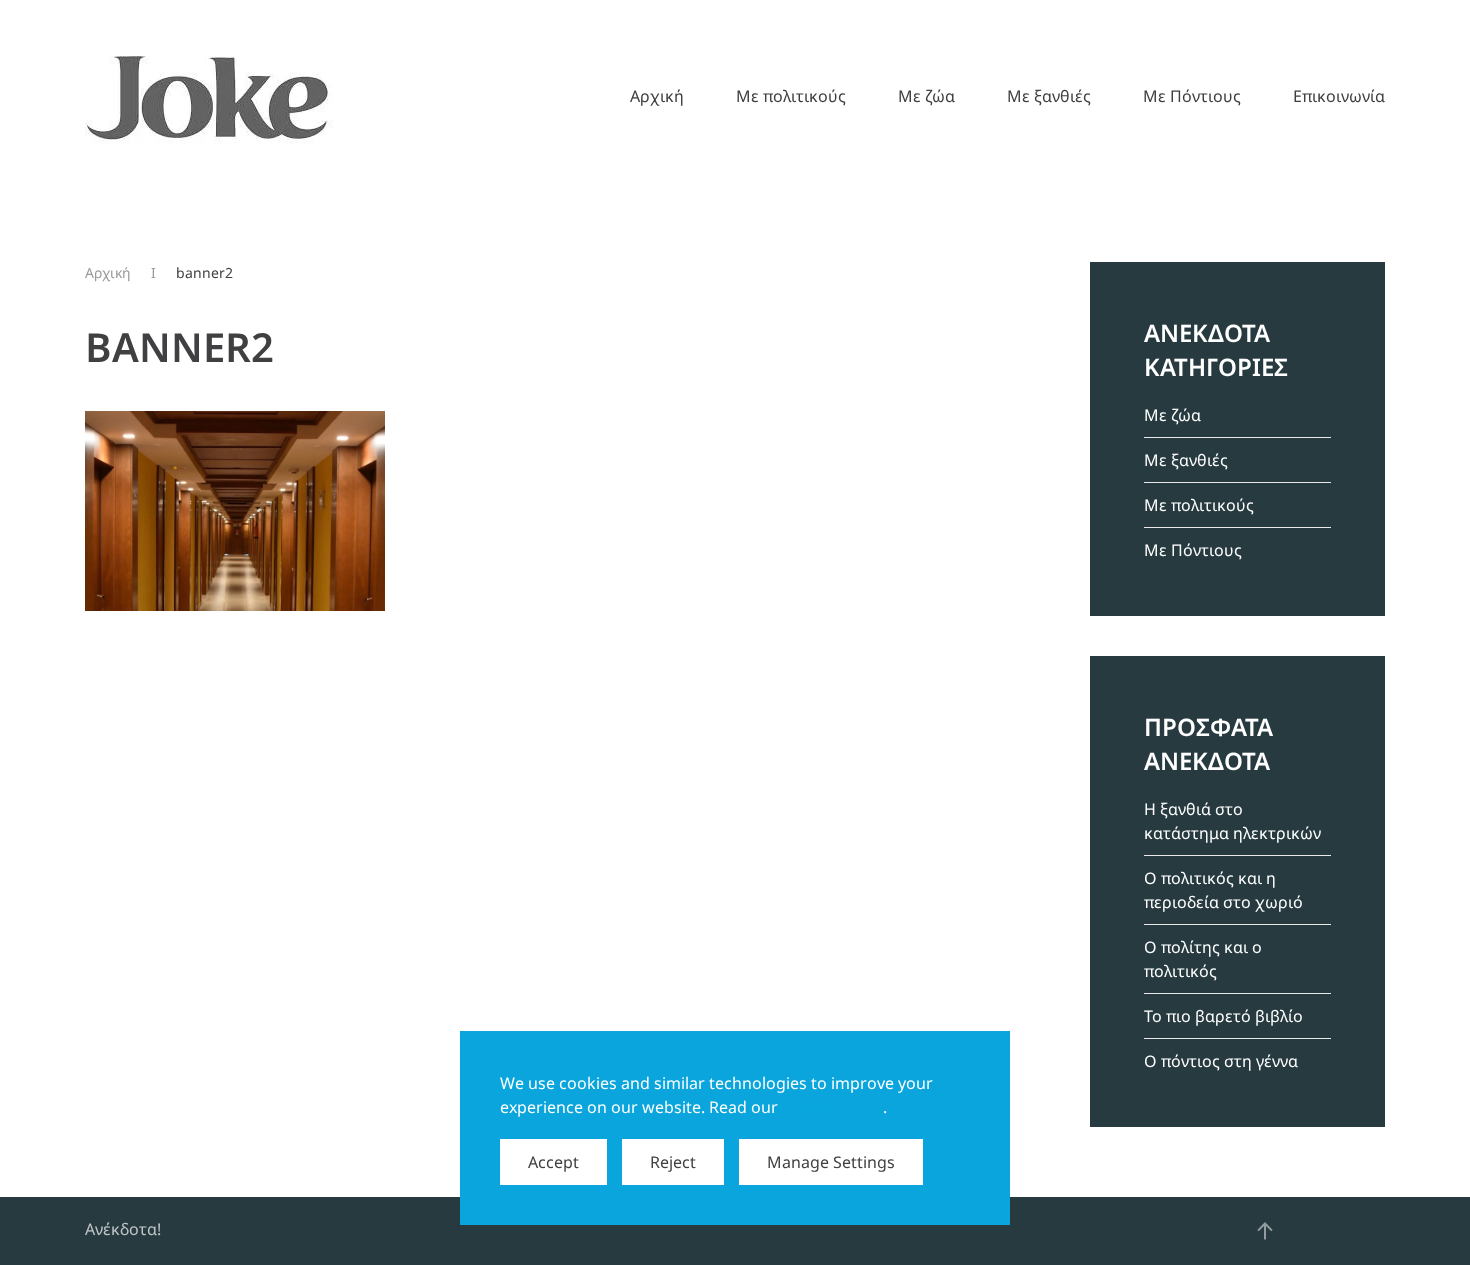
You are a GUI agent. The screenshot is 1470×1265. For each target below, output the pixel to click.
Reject (673, 1162)
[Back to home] (209, 96)
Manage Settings (831, 1162)
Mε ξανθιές (1049, 96)
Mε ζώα (926, 96)
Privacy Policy (832, 1107)
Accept (553, 1162)
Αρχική (657, 96)
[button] (1265, 1231)
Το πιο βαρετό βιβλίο (1223, 1016)
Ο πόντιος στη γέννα (1221, 1061)
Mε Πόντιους (1192, 96)
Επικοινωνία (1339, 96)
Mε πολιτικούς (791, 96)
